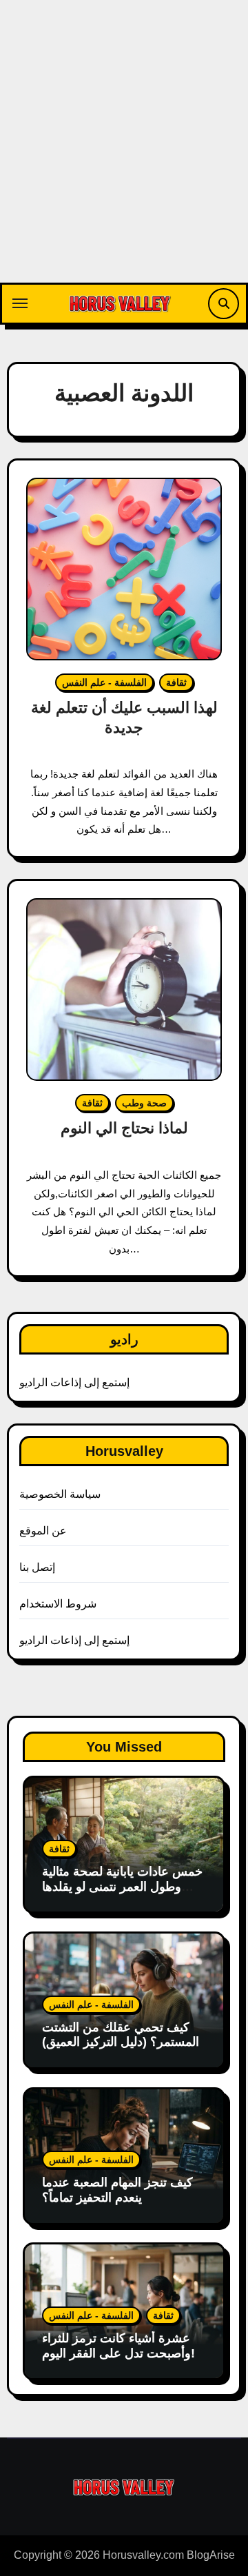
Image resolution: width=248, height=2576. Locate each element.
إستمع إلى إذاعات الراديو (75, 1382)
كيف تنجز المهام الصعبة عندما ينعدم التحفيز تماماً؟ (117, 2190)
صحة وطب (144, 1103)
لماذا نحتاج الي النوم (124, 1128)
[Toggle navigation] (20, 303)
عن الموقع (43, 1531)
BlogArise (211, 2555)
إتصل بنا (37, 1567)
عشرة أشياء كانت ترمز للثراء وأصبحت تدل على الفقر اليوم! (118, 2346)
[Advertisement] (124, 152)
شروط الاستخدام (58, 1604)
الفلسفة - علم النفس (104, 682)
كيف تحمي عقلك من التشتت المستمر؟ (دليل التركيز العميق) (121, 2035)
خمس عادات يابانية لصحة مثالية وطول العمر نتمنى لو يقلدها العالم (122, 1886)
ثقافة (176, 682)
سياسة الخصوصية (60, 1494)
